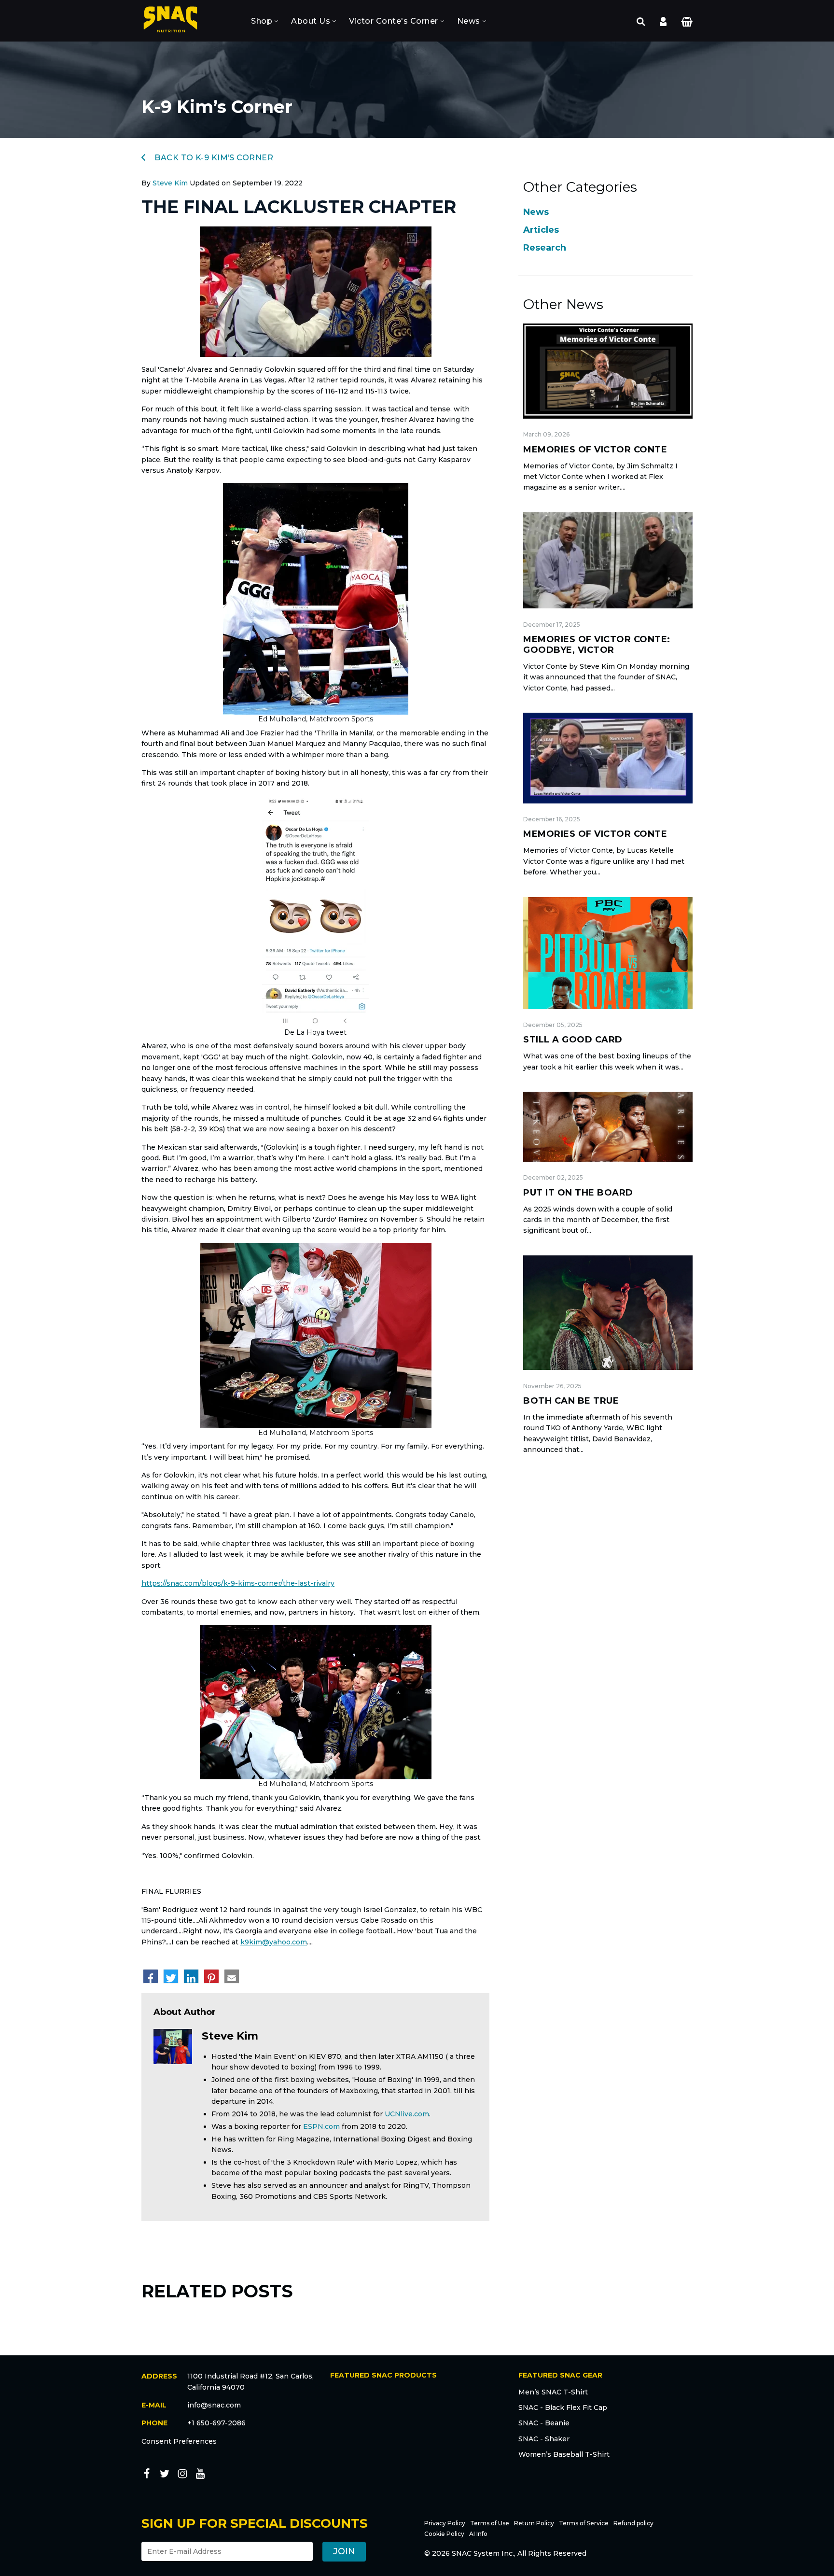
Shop (262, 21)
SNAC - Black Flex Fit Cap (563, 2407)
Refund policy (633, 2523)
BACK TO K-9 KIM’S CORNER (213, 158)
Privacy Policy (445, 2523)
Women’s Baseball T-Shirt (564, 2454)
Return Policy (534, 2523)
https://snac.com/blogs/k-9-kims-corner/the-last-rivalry (238, 1583)
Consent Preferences (179, 2441)
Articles (541, 230)
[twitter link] (165, 2475)
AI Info (478, 2534)
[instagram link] (182, 2475)
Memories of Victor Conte (595, 450)
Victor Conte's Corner (394, 21)
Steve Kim (170, 183)
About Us (311, 21)
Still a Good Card (573, 1040)
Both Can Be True (571, 1401)
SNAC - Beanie (544, 2423)
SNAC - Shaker (544, 2439)
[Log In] (663, 21)
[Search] (641, 21)
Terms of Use (490, 2523)
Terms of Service (584, 2523)
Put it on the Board (578, 1193)
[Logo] (170, 21)
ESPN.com (321, 2126)
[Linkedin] (191, 1976)
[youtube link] (200, 2475)
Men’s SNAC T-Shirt (553, 2392)
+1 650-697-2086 (216, 2423)
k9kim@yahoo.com (274, 1942)
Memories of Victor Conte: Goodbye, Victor (597, 645)
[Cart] (687, 21)
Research (545, 248)
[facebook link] (147, 2475)
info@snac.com (214, 2405)
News (469, 21)
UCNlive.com (407, 2114)
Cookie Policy (444, 2534)
